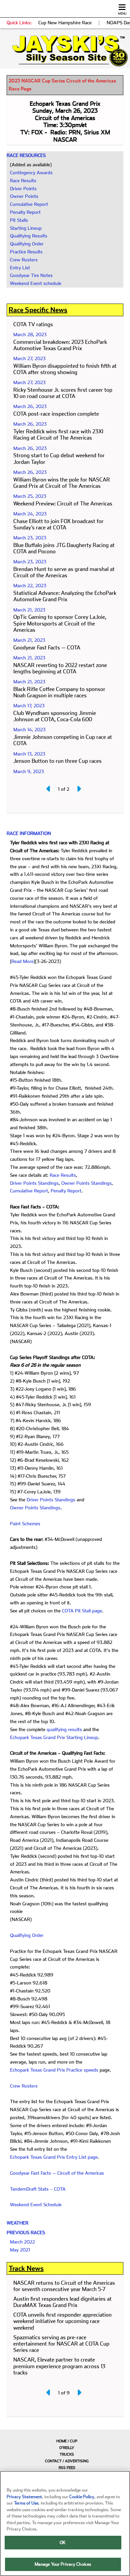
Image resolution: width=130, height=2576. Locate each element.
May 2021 (20, 2250)
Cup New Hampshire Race (65, 23)
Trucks (67, 2454)
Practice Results (26, 252)
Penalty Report (25, 212)
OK (63, 2543)
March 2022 (22, 2242)
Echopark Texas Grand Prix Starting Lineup (54, 1737)
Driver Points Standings (34, 1183)
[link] (65, 51)
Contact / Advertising (67, 2461)
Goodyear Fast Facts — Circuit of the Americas (57, 2173)
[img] (65, 51)
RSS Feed (67, 2468)
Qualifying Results (29, 236)
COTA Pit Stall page (82, 1611)
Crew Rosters (24, 260)
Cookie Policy (82, 2497)
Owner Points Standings (86, 1183)
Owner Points (24, 196)
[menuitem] (65, 2441)
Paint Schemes (25, 1524)
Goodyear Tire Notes (31, 275)
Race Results (23, 181)
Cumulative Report (29, 204)
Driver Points (23, 189)
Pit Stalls (19, 220)
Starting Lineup (26, 228)
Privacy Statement (24, 2497)
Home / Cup (67, 2441)
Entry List (20, 268)
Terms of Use (26, 2503)
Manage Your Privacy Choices (63, 2564)
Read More (22, 961)
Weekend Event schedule (36, 283)
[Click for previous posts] (49, 789)
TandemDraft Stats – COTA (38, 2189)
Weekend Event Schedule (36, 2205)
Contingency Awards (31, 173)
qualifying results (64, 1729)
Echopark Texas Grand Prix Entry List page (54, 2157)
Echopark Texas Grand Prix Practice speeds (54, 2070)
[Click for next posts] (79, 789)
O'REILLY (67, 2448)
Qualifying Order (27, 244)
